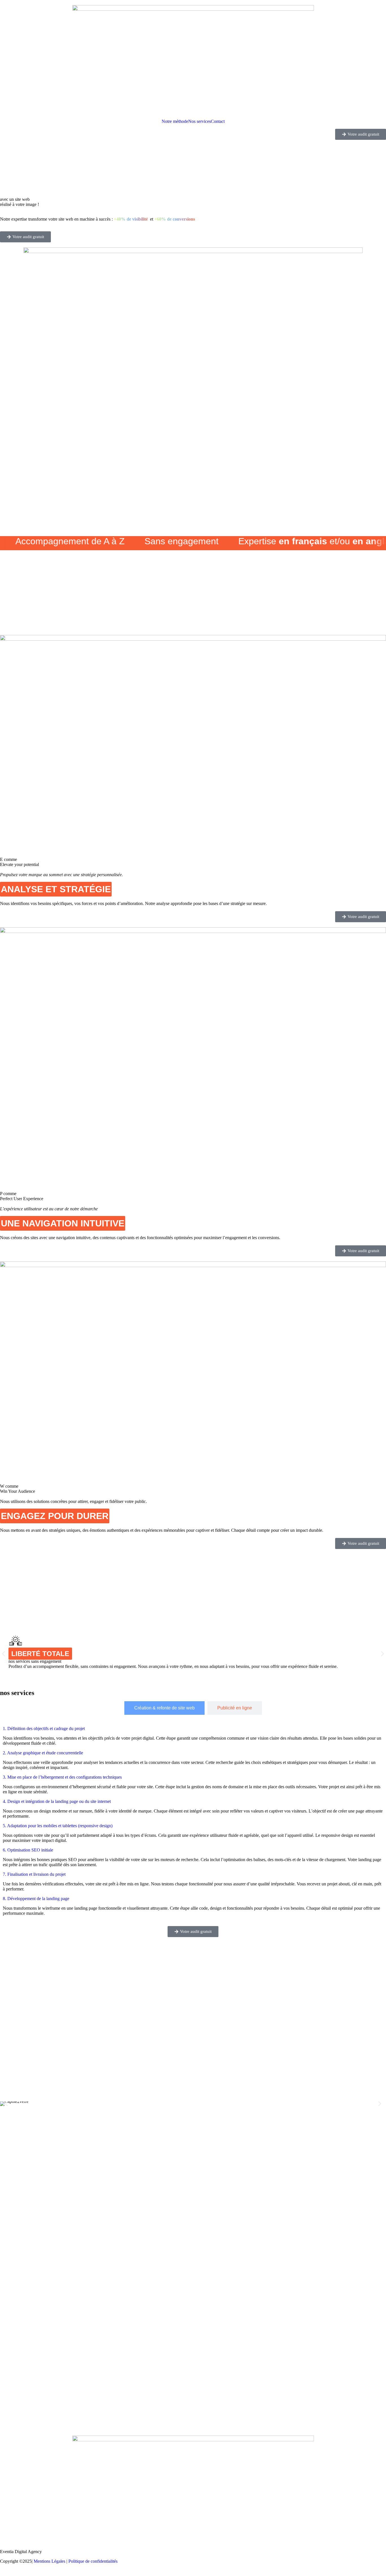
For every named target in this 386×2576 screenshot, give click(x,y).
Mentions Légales (49, 2561)
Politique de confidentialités (93, 2561)
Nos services (199, 121)
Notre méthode (175, 121)
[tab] (164, 1708)
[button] (4, 1654)
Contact (218, 121)
